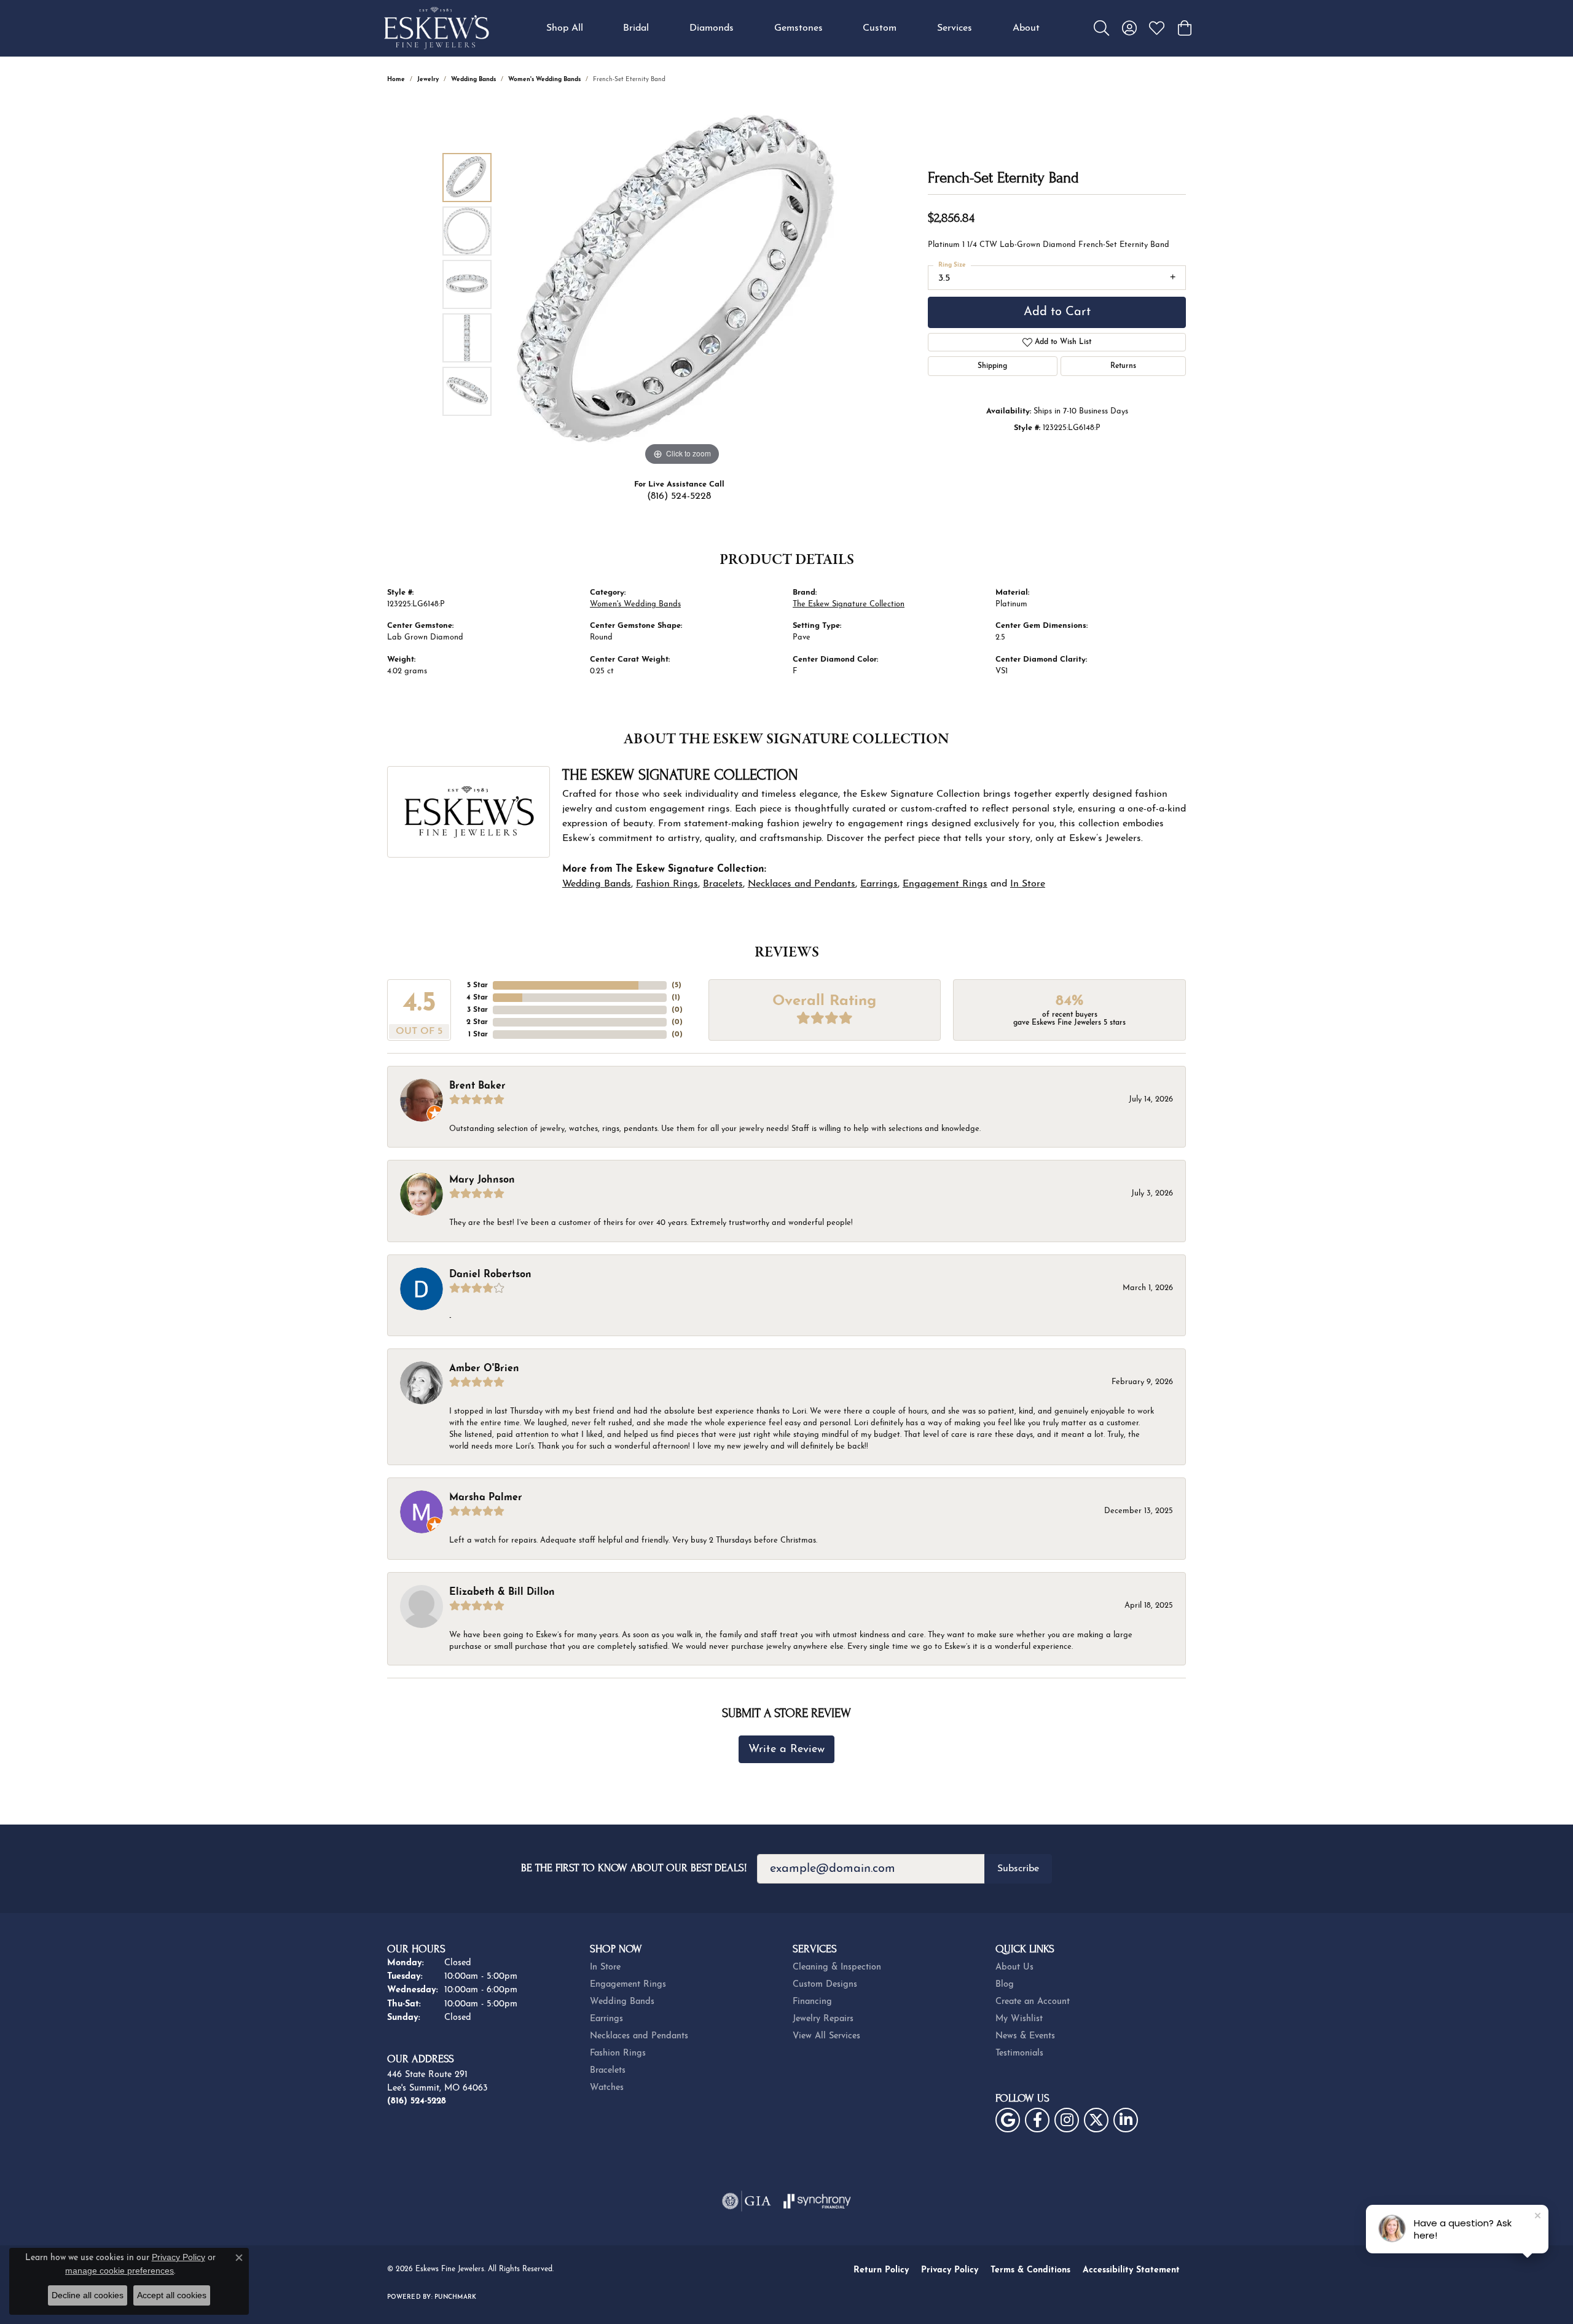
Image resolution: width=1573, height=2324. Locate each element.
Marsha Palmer (486, 1498)
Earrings (879, 884)
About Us (1014, 1967)
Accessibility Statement (1131, 2270)
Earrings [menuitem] (606, 2019)
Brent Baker (477, 1086)
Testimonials (1019, 2053)
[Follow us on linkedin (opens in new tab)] (1126, 2120)
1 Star (478, 1035)
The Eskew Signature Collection (849, 604)
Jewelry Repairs (823, 2019)
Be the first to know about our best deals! (634, 1868)
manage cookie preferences (120, 2271)
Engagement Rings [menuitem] (628, 1985)
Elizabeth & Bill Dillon (502, 1592)
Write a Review (786, 1749)
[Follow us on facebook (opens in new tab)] (1037, 2120)
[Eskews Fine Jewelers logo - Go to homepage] (436, 28)
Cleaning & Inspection (837, 1967)
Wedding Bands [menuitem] (622, 2002)
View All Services (826, 2036)
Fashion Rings (667, 884)
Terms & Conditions (1030, 2270)
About (1026, 28)
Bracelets (723, 884)
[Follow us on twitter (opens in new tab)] (1096, 2120)
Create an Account (1033, 2002)
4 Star (477, 998)
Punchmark (455, 2297)
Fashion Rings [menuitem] (618, 2053)
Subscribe (1018, 1869)
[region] (682, 284)
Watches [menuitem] (607, 2088)
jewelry (428, 80)
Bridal (636, 28)
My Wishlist (1019, 2019)
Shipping (992, 366)
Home (396, 80)
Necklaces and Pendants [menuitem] (639, 2036)
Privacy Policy (950, 2270)
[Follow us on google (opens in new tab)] (1008, 2120)
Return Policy (881, 2270)
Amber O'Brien (484, 1369)
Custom (880, 28)
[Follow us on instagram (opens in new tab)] (1067, 2120)
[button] (1101, 28)
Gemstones (798, 28)
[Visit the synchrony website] (818, 2201)
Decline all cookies (88, 2295)
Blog (1005, 1985)
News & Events (1025, 2036)
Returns (1123, 366)
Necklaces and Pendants (802, 884)
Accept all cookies (172, 2295)
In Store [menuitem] (605, 1967)
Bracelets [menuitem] (608, 2071)
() (677, 985)
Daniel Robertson (490, 1275)
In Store (1028, 884)
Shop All (565, 28)
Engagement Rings (945, 884)
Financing (812, 2002)
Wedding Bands (473, 80)
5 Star (477, 985)
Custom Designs (825, 1985)
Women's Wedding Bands (544, 80)
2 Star (477, 1022)
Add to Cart (1057, 312)
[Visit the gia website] (747, 2201)
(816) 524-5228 (679, 496)
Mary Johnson (482, 1180)
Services (955, 28)
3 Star (477, 1010)
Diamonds (712, 28)
